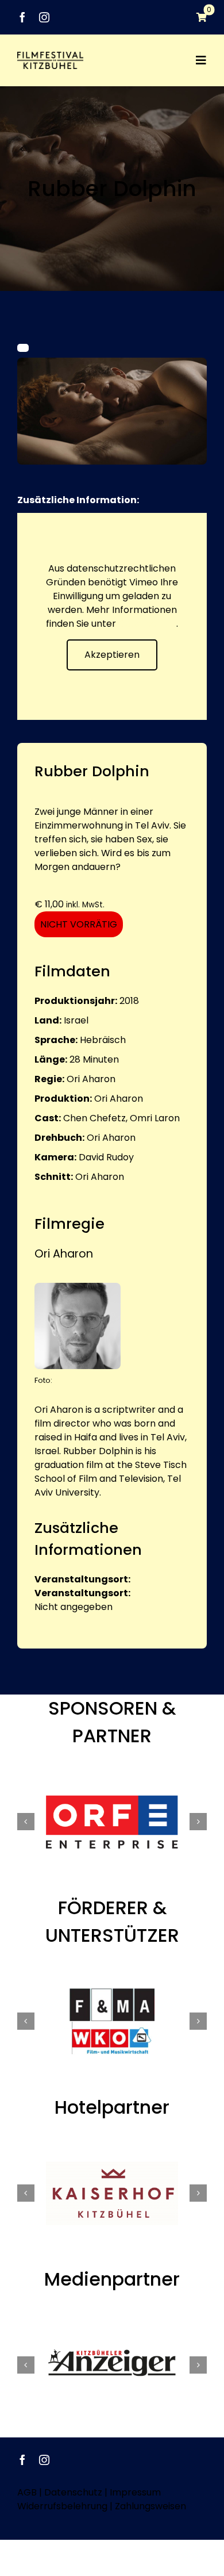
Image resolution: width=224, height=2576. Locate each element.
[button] (26, 1822)
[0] (196, 17)
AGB (27, 2492)
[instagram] (44, 17)
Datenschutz (147, 624)
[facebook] (22, 17)
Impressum (135, 2492)
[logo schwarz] (50, 56)
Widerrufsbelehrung (62, 2506)
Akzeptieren (112, 655)
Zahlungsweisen (150, 2506)
